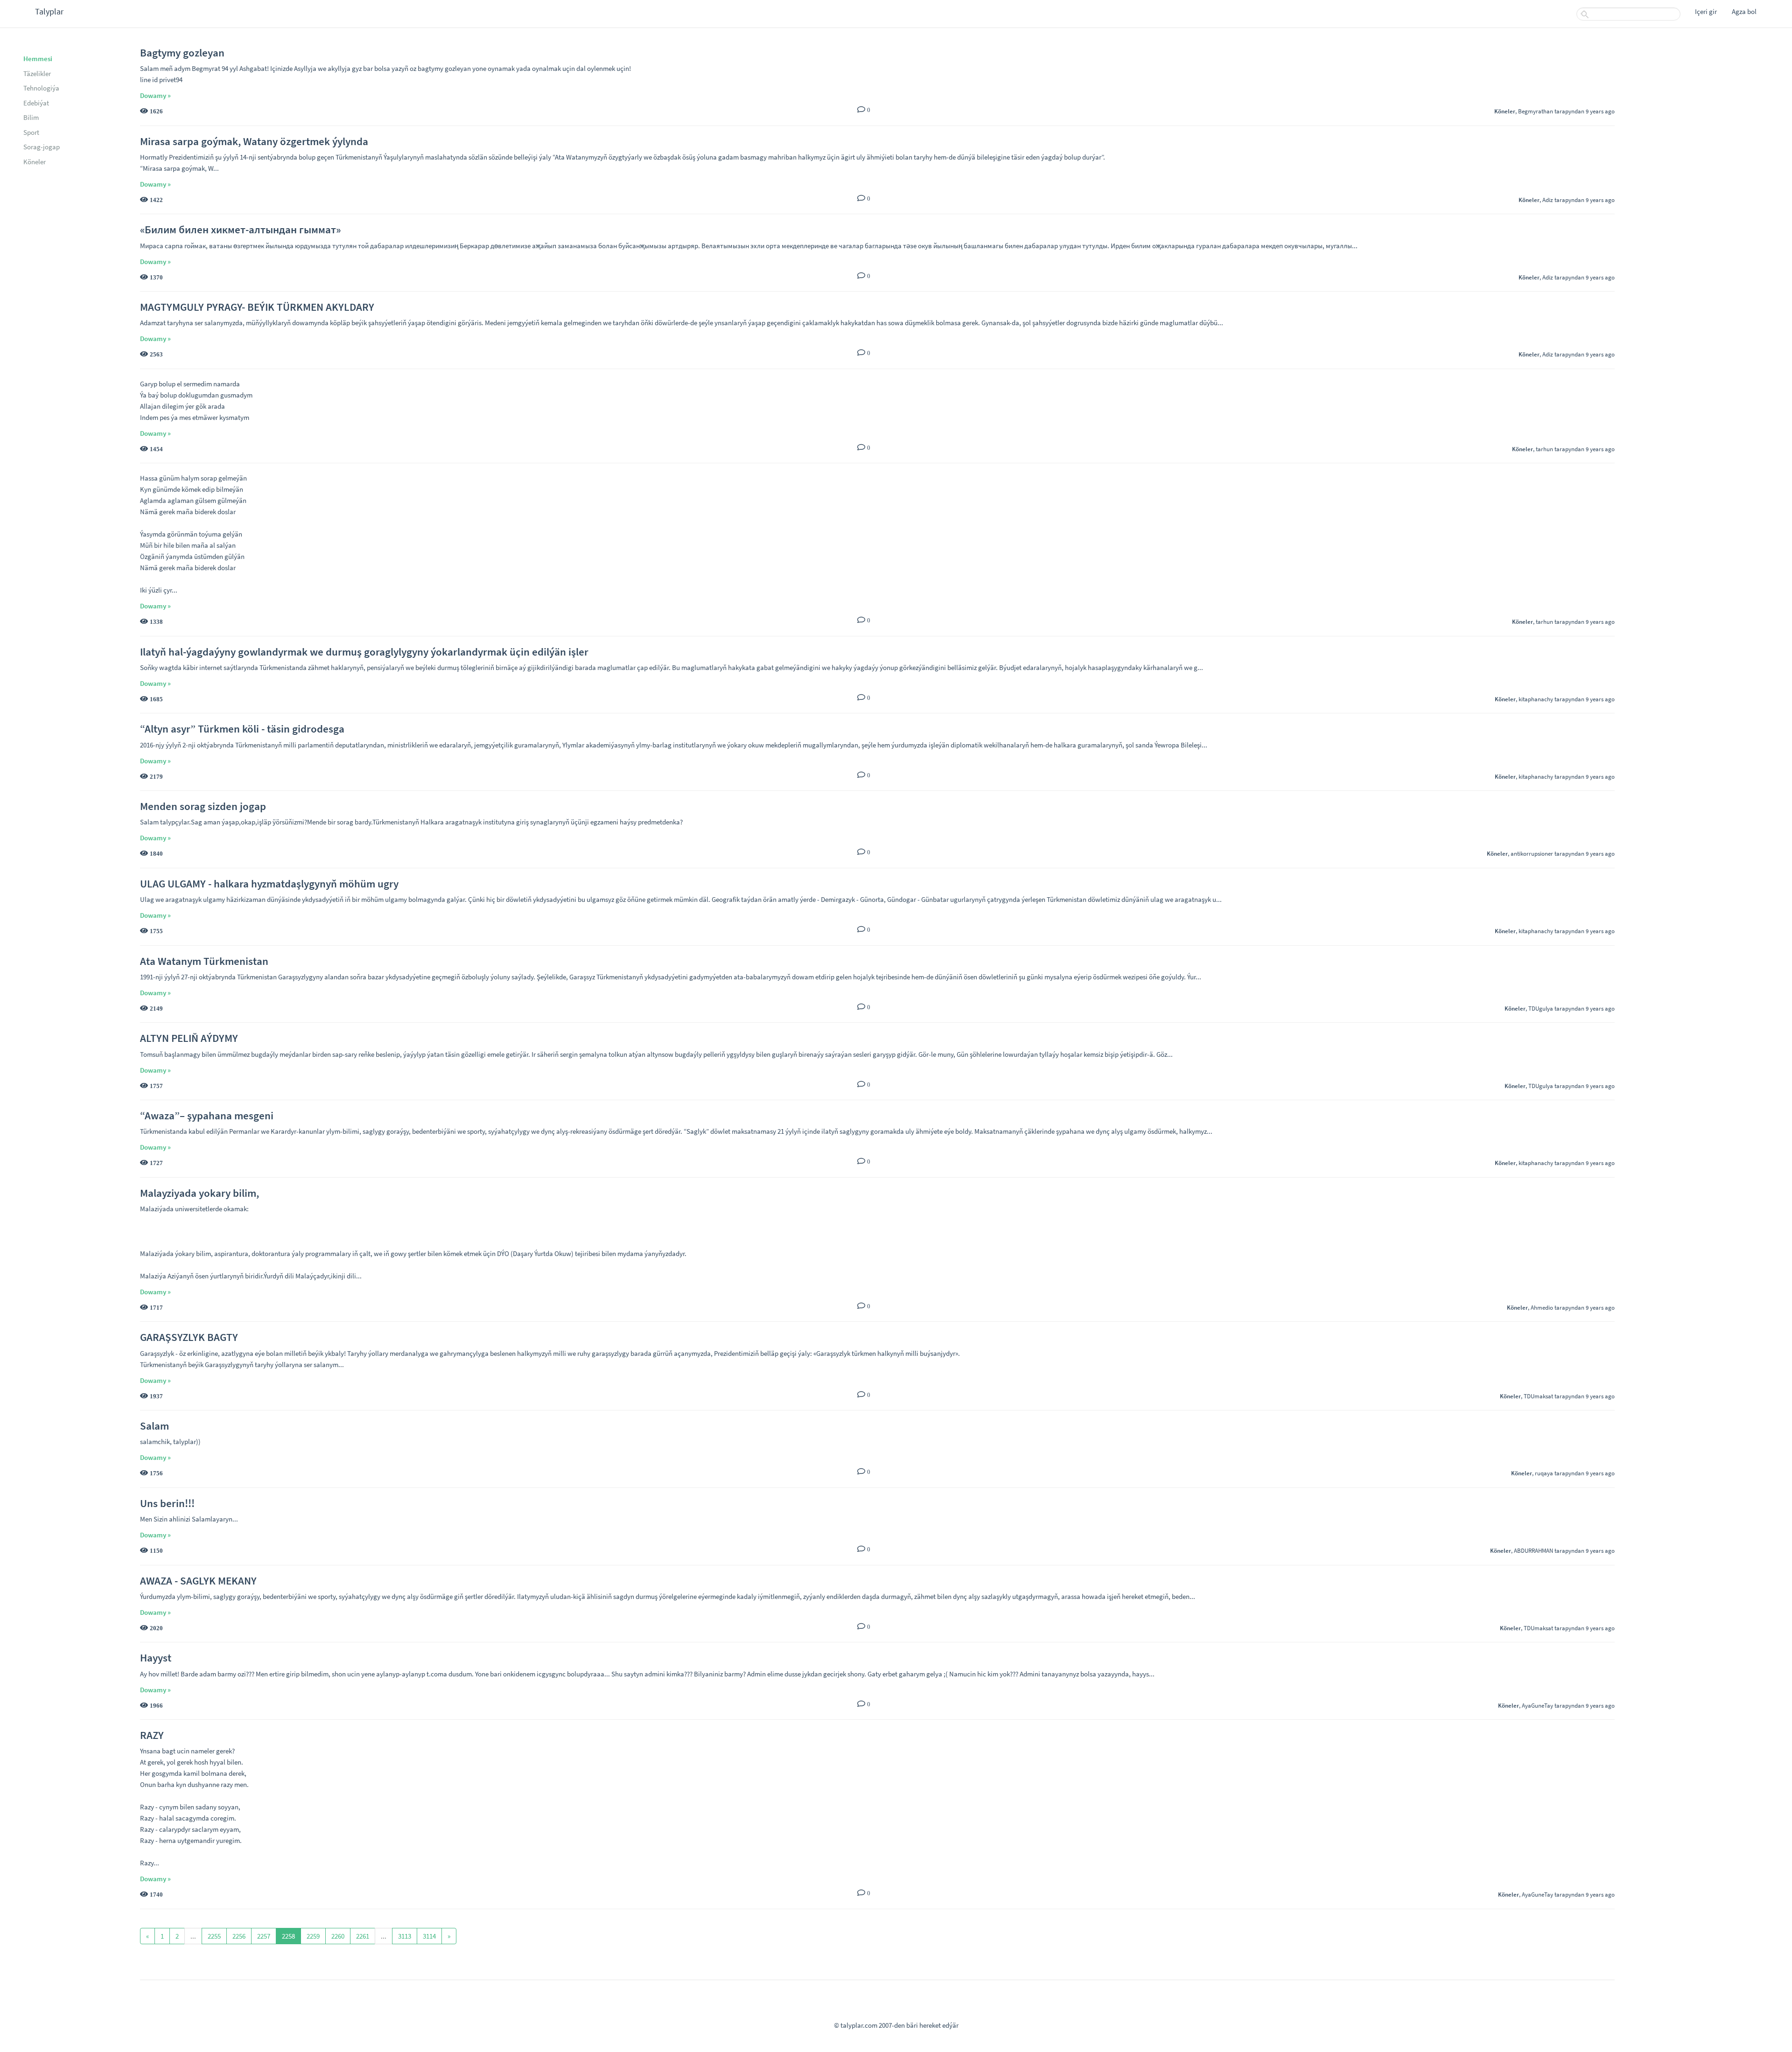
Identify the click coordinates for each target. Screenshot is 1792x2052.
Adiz (1548, 200)
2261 (363, 1936)
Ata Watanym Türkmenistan (204, 961)
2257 (264, 1936)
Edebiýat (36, 103)
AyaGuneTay (1537, 1705)
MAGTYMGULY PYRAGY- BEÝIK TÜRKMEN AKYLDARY (257, 307)
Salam (154, 1426)
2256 (239, 1936)
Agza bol (1744, 11)
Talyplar (49, 11)
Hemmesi (38, 59)
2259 (313, 1936)
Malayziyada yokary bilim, (199, 1193)
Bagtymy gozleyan (182, 52)
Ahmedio (1542, 1307)
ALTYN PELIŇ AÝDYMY (189, 1038)
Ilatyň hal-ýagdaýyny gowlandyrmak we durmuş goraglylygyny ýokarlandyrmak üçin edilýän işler (364, 652)
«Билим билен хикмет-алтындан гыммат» (240, 229)
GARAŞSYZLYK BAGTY (189, 1337)
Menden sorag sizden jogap (203, 806)
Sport (31, 132)
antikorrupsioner (1532, 853)
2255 (214, 1936)
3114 (429, 1936)
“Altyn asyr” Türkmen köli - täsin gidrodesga (242, 729)
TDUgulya (1541, 1008)
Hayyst (156, 1658)
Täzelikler (37, 73)
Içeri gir (1706, 11)
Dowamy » (155, 95)
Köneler (35, 162)
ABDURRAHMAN (1533, 1550)
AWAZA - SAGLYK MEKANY (198, 1581)
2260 (338, 1936)
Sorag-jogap (42, 147)
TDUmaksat (1538, 1396)
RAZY (152, 1735)
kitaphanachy (1536, 699)
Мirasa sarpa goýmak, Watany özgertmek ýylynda (254, 141)
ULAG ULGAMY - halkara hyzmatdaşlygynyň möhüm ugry (269, 883)
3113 (405, 1936)
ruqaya (1544, 1473)
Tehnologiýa (41, 88)
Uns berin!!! (167, 1503)
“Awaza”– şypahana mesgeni (207, 1115)
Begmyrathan (1536, 111)
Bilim (31, 117)
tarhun (1544, 449)
